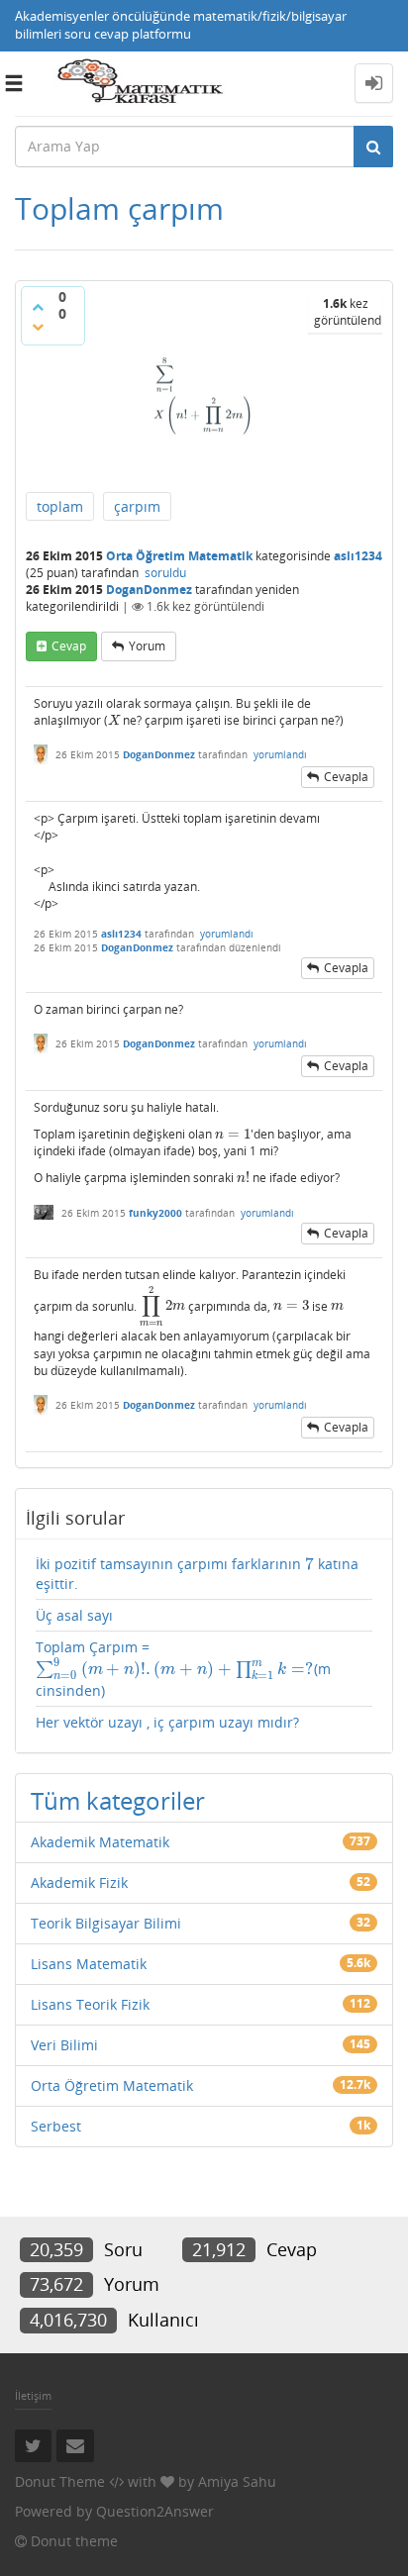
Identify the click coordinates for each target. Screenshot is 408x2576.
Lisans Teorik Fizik (90, 2004)
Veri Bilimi (64, 2045)
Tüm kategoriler (118, 1800)
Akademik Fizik (79, 1882)
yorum (147, 646)
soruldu (165, 573)
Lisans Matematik (89, 1964)
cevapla (346, 777)
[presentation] (114, 720)
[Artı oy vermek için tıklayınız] (38, 307)
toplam (60, 506)
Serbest (56, 2126)
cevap (69, 646)
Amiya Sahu (237, 2481)
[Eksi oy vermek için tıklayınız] (38, 327)
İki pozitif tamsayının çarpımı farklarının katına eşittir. (197, 1574)
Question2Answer (155, 2511)
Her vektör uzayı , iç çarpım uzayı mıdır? (167, 1722)
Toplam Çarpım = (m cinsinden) (183, 1669)
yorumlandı (280, 754)
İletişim (33, 2395)
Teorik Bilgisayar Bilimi (106, 1923)
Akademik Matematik (100, 1842)
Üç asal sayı (74, 1615)
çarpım (137, 506)
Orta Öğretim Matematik (179, 556)
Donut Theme (60, 2481)
